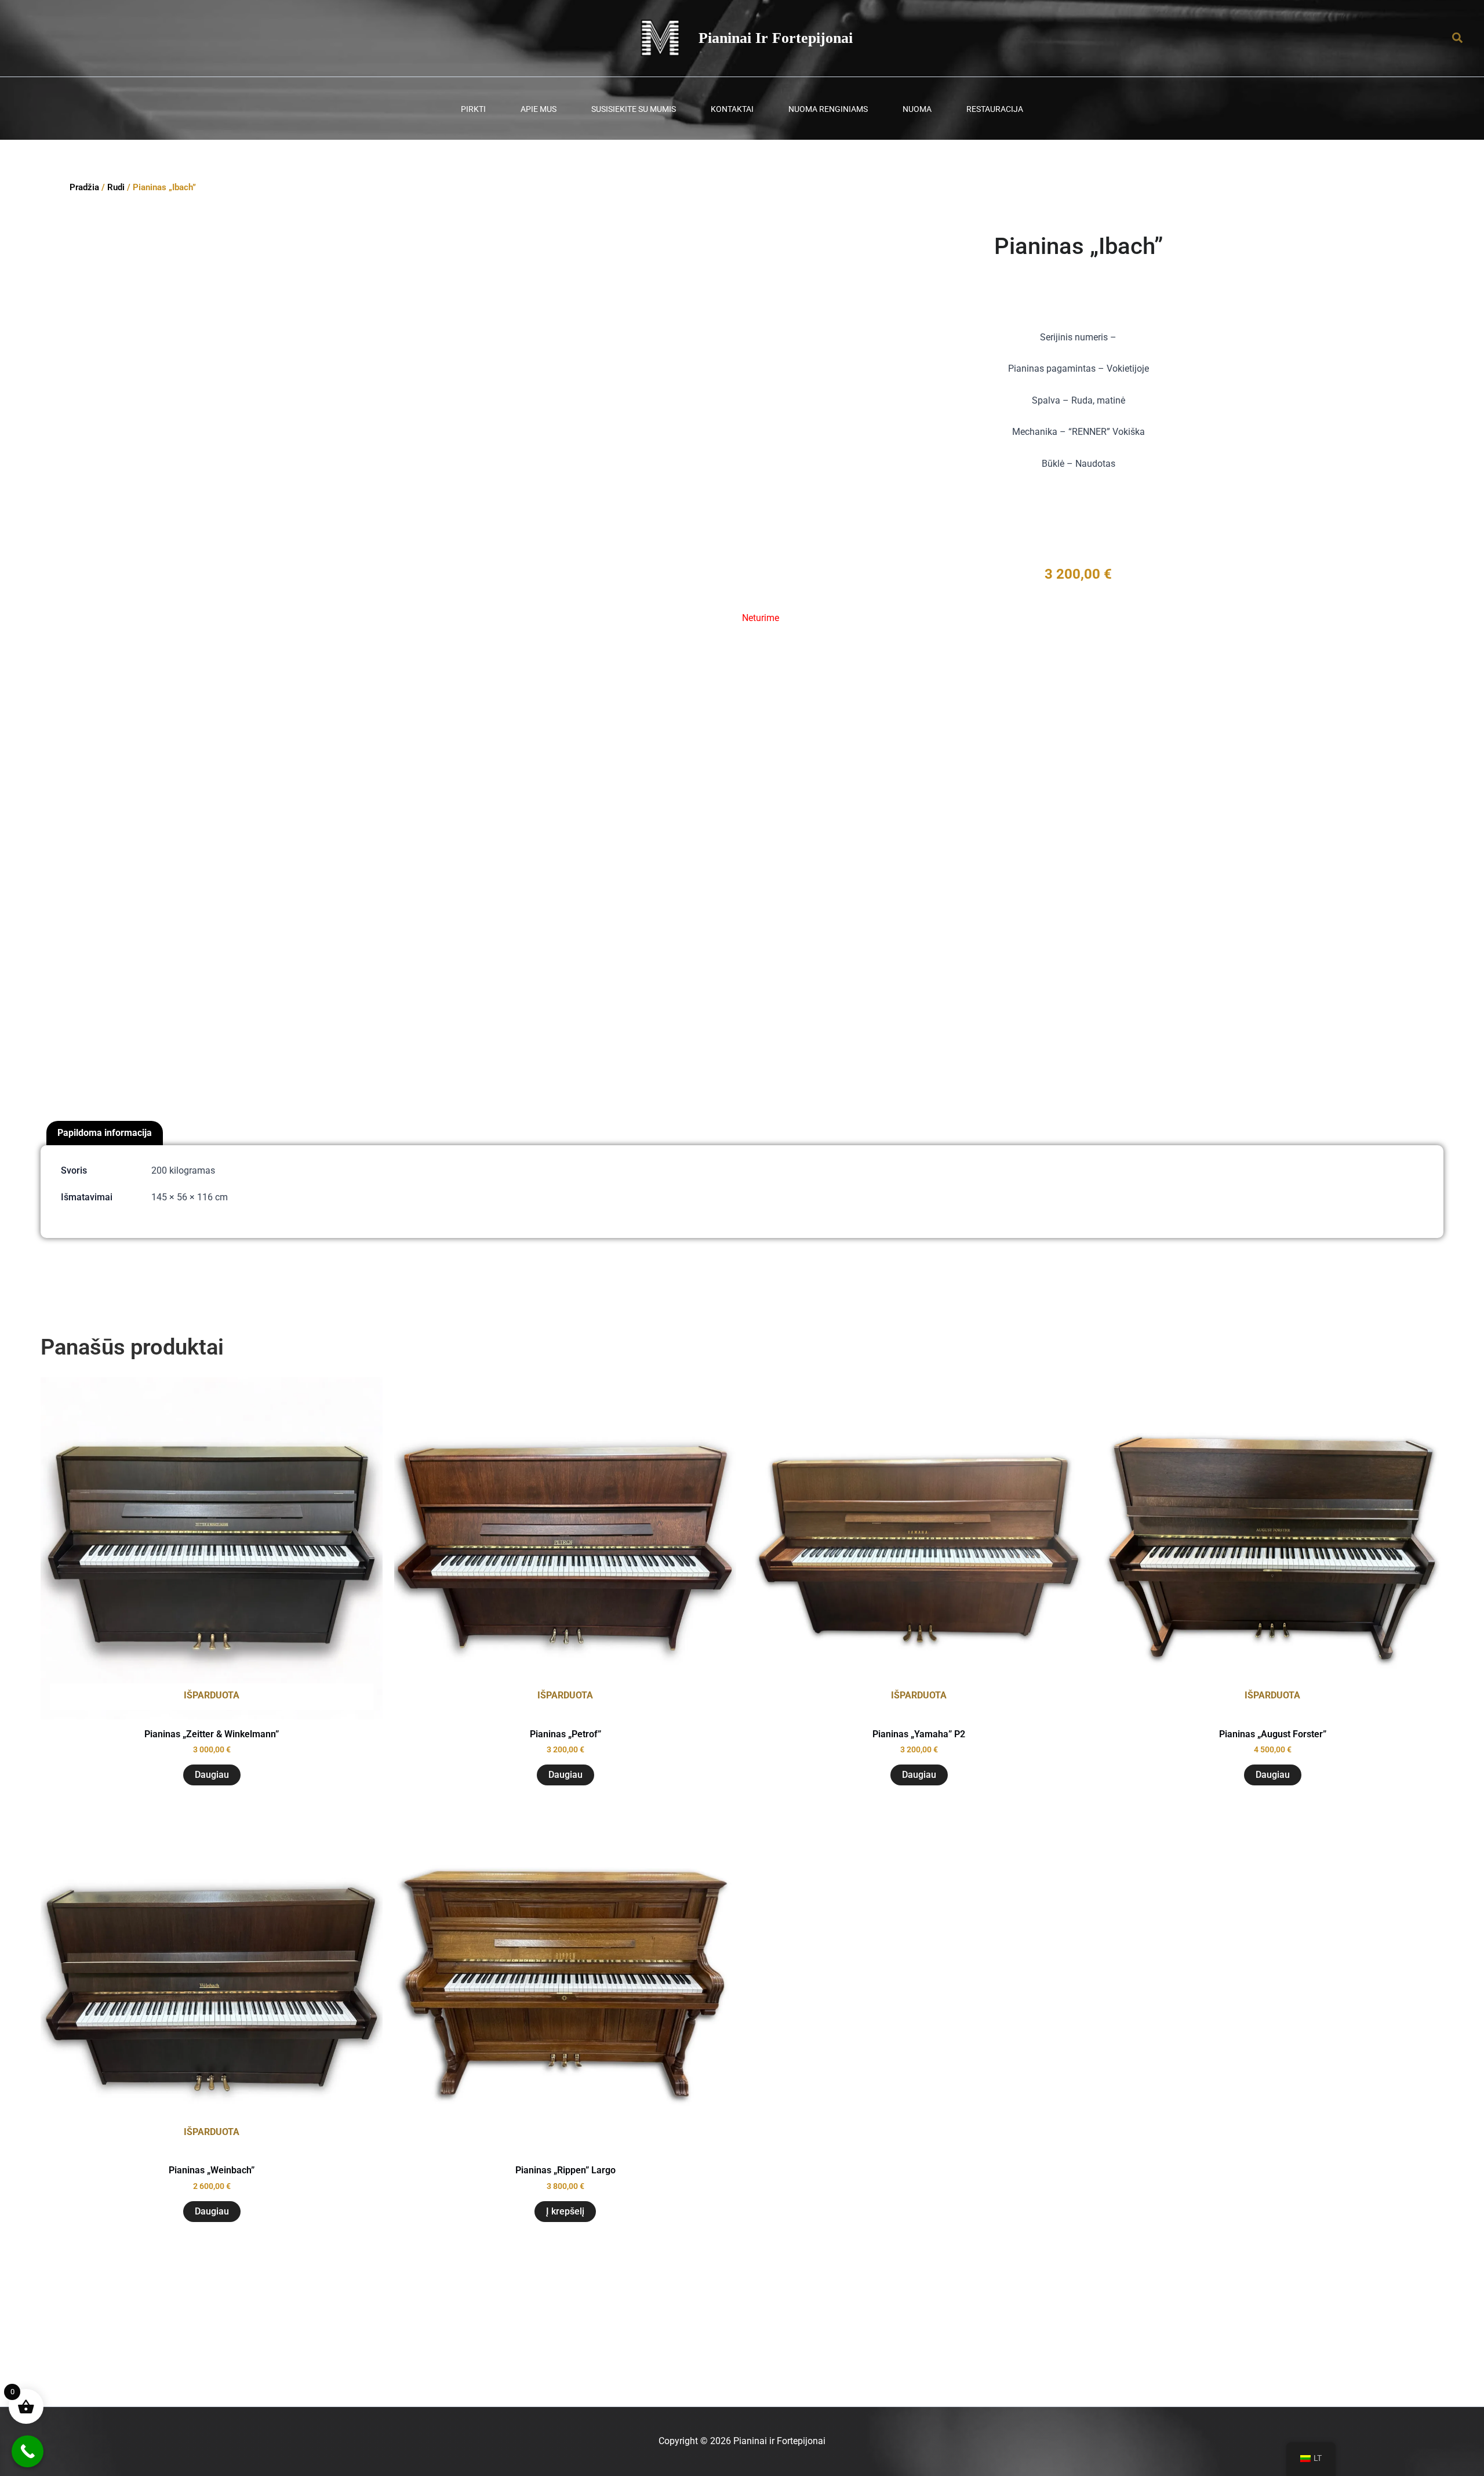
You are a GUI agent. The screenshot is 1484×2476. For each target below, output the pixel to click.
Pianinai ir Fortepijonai (776, 38)
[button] (1458, 38)
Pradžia (84, 187)
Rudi (116, 187)
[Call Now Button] (28, 2451)
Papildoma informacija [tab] (105, 1133)
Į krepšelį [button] (565, 2211)
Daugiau (212, 1775)
